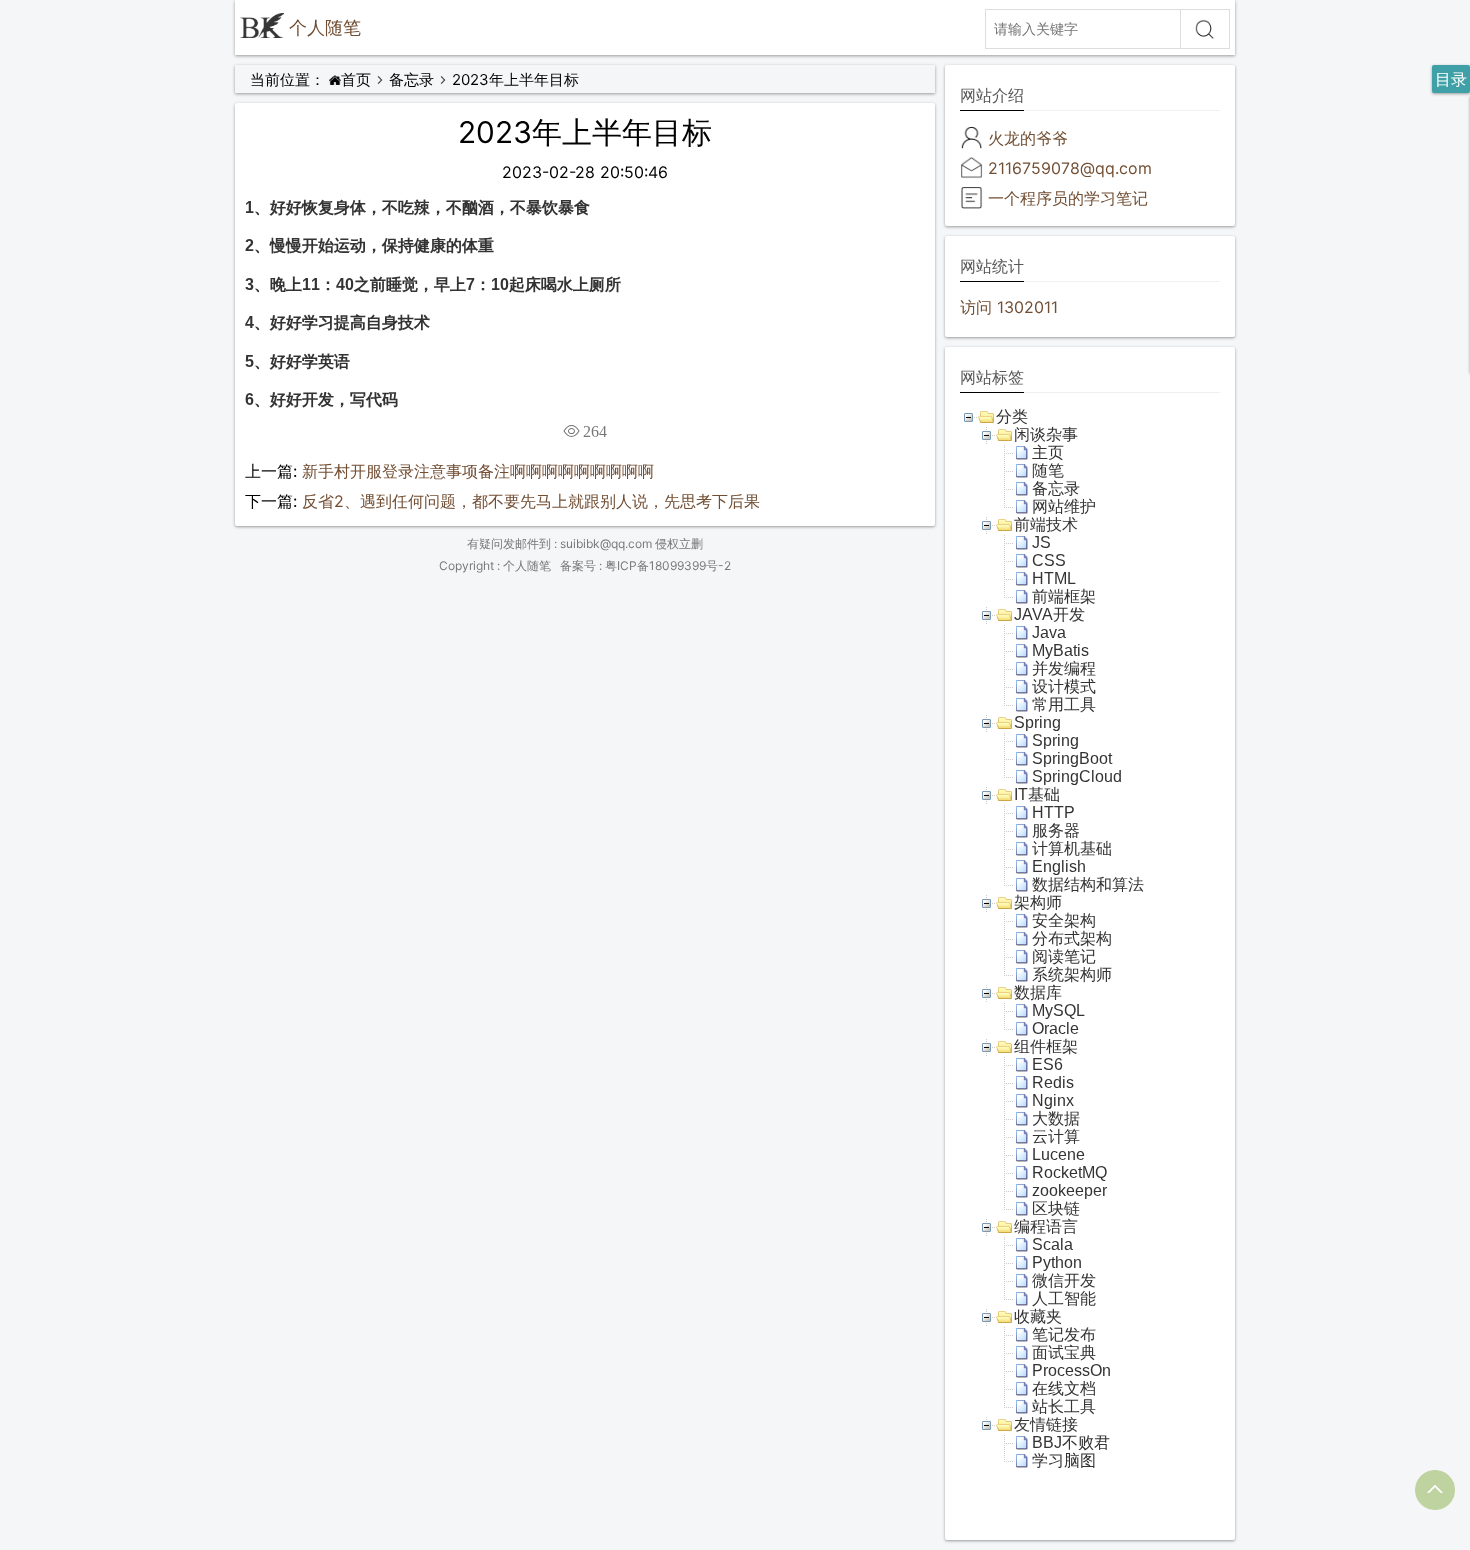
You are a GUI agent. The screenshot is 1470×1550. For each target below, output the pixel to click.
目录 (1451, 79)
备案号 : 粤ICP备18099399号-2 (645, 565)
